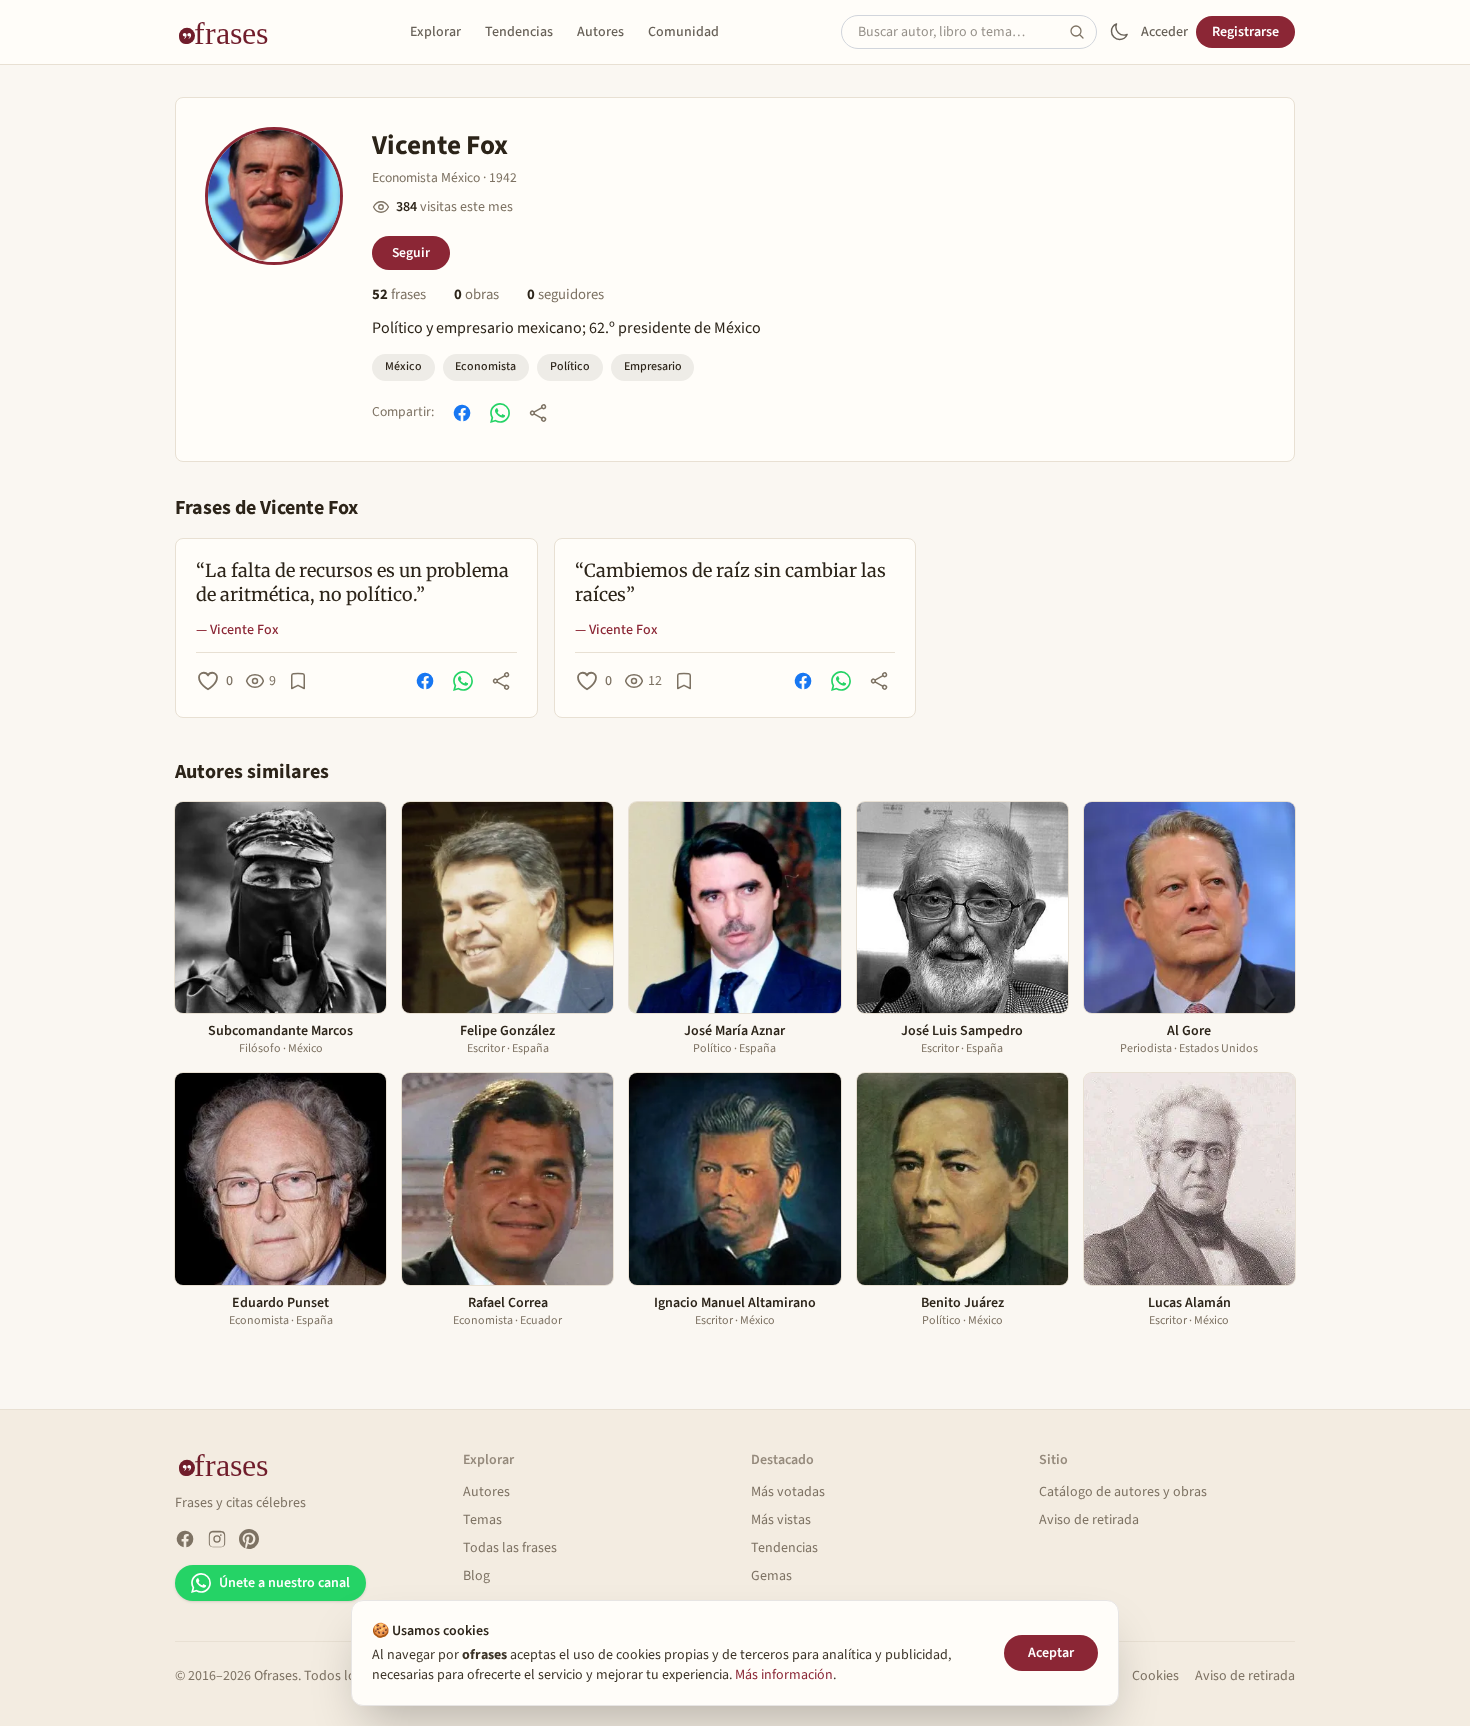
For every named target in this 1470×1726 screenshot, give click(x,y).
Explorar (435, 32)
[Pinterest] (249, 1539)
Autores (600, 32)
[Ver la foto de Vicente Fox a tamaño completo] (274, 196)
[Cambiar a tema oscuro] (1119, 32)
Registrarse (1245, 32)
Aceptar (1051, 1653)
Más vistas (781, 1520)
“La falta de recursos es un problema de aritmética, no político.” (352, 583)
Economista (485, 366)
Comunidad (683, 32)
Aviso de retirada (1089, 1520)
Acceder (1164, 32)
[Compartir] (538, 413)
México (403, 366)
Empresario (653, 366)
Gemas (771, 1576)
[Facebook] (185, 1539)
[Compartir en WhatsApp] (500, 413)
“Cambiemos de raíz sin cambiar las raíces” (730, 583)
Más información (784, 1675)
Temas (482, 1520)
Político (570, 366)
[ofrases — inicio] (231, 32)
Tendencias (519, 32)
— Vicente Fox (237, 630)
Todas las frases (510, 1548)
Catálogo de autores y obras (1123, 1492)
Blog (476, 1576)
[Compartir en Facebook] (462, 413)
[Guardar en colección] (298, 681)
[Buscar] (1083, 32)
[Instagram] (217, 1539)
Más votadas (788, 1492)
